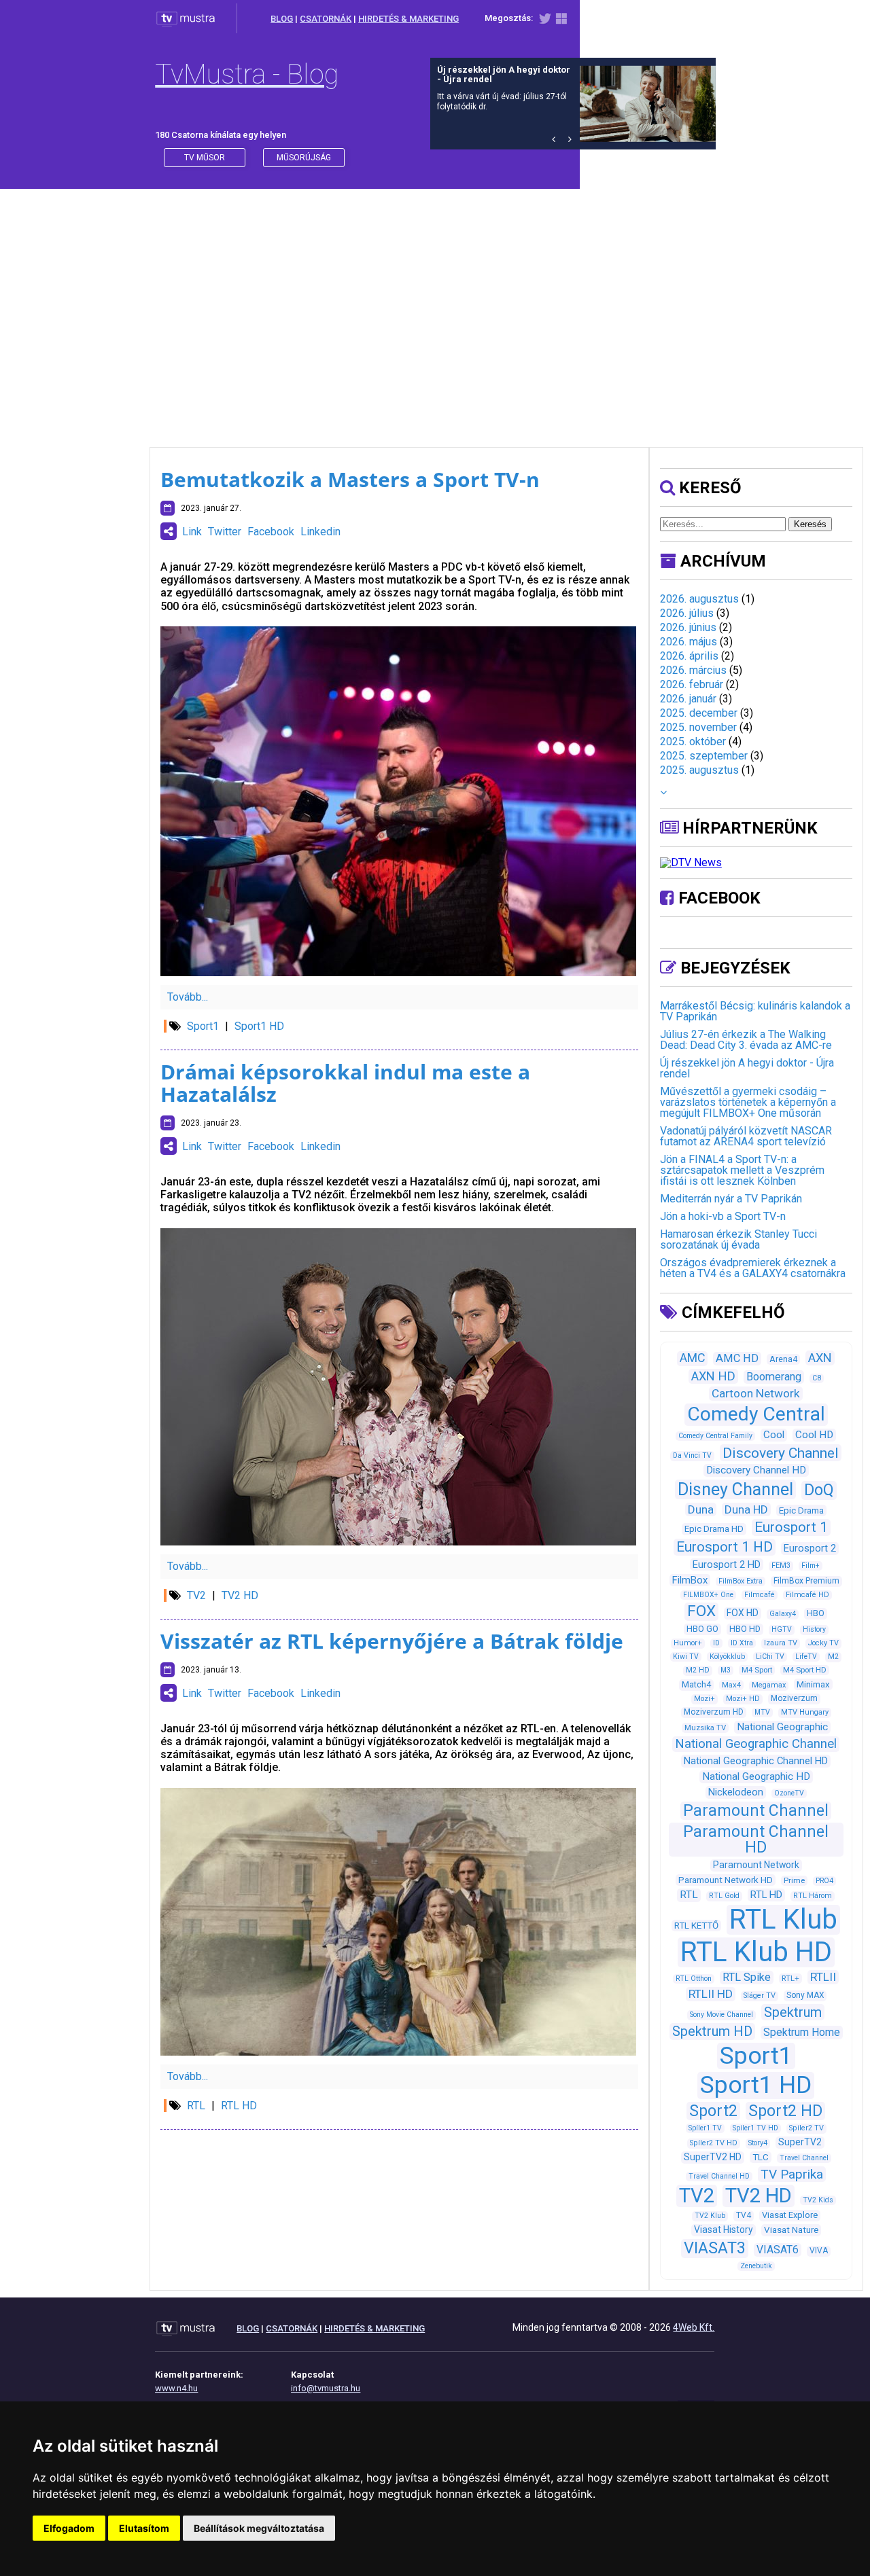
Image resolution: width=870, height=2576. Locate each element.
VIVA (819, 2251)
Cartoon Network (756, 1393)
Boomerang (774, 1377)
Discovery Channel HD (756, 1470)
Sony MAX (805, 1995)
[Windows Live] (561, 21)
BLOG (282, 19)
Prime (794, 1880)
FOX (701, 1611)
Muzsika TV (705, 1728)
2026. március (693, 670)
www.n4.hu (176, 2388)
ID (716, 1643)
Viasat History (724, 2230)
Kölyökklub (727, 1657)
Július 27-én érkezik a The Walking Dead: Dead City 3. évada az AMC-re (746, 1040)
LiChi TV (770, 1657)
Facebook (271, 532)
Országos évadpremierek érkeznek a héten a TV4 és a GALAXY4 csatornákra (753, 1268)
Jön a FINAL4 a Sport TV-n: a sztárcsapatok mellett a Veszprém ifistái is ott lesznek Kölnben (742, 1170)
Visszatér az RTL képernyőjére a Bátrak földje (392, 1641)
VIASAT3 (715, 2248)
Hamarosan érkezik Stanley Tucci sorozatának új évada (738, 1239)
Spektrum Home (802, 2032)
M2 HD (698, 1670)
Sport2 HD (785, 2111)
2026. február (692, 684)
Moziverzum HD (714, 1712)
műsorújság (304, 158)
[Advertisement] (435, 304)
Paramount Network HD (726, 1880)
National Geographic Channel (756, 1744)
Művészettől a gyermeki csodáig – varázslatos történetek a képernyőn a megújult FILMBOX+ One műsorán (748, 1102)
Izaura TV (781, 1643)
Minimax (813, 1684)
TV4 (744, 2215)
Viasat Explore (790, 2215)
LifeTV (806, 1657)
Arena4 (783, 1359)
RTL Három (813, 1896)
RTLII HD (711, 1994)
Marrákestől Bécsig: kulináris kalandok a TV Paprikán (755, 1011)
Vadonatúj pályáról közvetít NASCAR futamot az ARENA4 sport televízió (746, 1136)
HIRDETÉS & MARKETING (408, 19)
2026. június (688, 627)
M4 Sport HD (805, 1670)
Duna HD (746, 1509)
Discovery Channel (781, 1453)
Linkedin (320, 532)
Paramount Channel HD (756, 1840)
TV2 (196, 1595)
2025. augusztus (699, 770)
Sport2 (713, 2111)
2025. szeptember (704, 756)
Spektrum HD (712, 2031)
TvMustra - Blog (247, 74)
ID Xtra (742, 1643)
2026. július (687, 613)
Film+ (811, 1566)
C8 (817, 1378)
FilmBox (690, 1580)
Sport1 (203, 1026)
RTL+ (790, 1978)
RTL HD (239, 2106)
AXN (820, 1358)
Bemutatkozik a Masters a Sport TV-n (350, 479)
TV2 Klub (710, 2216)
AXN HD (713, 1376)
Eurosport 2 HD (727, 1564)
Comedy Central (756, 1414)
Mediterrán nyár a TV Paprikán (731, 1199)
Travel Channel (804, 2158)
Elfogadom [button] (69, 2528)
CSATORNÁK (326, 19)
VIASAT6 (778, 2250)
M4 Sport (757, 1670)
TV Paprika (792, 2174)
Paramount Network (756, 1865)
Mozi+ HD (743, 1699)
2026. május (689, 642)
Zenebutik (756, 2266)
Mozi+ (704, 1699)
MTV (762, 1712)
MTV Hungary (805, 1712)
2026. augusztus (699, 599)
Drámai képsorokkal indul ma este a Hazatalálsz (345, 1083)
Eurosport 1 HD (725, 1547)
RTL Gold (724, 1896)
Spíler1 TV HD (755, 2128)
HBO (816, 1613)
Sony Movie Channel (721, 2015)
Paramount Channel (756, 1811)
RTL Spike (747, 1977)
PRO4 (824, 1881)
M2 (833, 1657)
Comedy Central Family (715, 1436)
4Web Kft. (694, 2327)
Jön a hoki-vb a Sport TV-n (723, 1216)
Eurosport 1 (791, 1527)
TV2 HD (240, 1595)
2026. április (689, 656)
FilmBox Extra (741, 1581)
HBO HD (745, 1629)
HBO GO (702, 1629)
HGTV (782, 1629)
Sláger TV (760, 1996)
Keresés (810, 524)
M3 (726, 1670)
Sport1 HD (259, 1026)
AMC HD (737, 1358)
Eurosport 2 (810, 1548)
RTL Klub (783, 1919)
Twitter (225, 532)
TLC (761, 2157)
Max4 (731, 1685)
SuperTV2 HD (713, 2157)
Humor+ (688, 1643)
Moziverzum (794, 1698)
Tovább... (188, 997)
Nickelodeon (736, 1792)
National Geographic (782, 1727)
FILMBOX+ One (708, 1595)
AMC (692, 1358)
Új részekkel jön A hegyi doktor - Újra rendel (747, 1068)
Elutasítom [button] (144, 2528)
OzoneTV (789, 1793)
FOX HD (743, 1613)
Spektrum (793, 2012)
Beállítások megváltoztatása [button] (259, 2528)
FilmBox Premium (806, 1581)
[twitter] (545, 21)
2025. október (693, 741)
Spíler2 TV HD (714, 2143)
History (814, 1629)
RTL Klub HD (756, 1952)
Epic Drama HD (714, 1529)
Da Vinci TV (692, 1455)
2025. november (698, 727)
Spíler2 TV (806, 2128)
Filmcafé (760, 1595)
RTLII (823, 1977)
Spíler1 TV (705, 2128)
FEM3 (781, 1566)
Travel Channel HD (719, 2176)
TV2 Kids (818, 2200)
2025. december (699, 713)
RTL (196, 2106)
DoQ (819, 1490)
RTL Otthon (694, 1979)
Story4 (758, 2143)
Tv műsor (205, 158)
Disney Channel (735, 1489)
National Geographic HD (756, 1776)
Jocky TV (823, 1643)
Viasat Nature (791, 2230)
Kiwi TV (686, 1657)
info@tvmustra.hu (326, 2388)
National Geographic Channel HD (756, 1761)
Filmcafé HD (807, 1595)
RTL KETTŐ (696, 1926)
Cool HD (814, 1435)
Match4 (696, 1684)
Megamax (769, 1685)
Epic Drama (801, 1510)
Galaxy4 (783, 1614)
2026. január (688, 699)
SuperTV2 (800, 2142)
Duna (701, 1509)
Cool (774, 1435)
